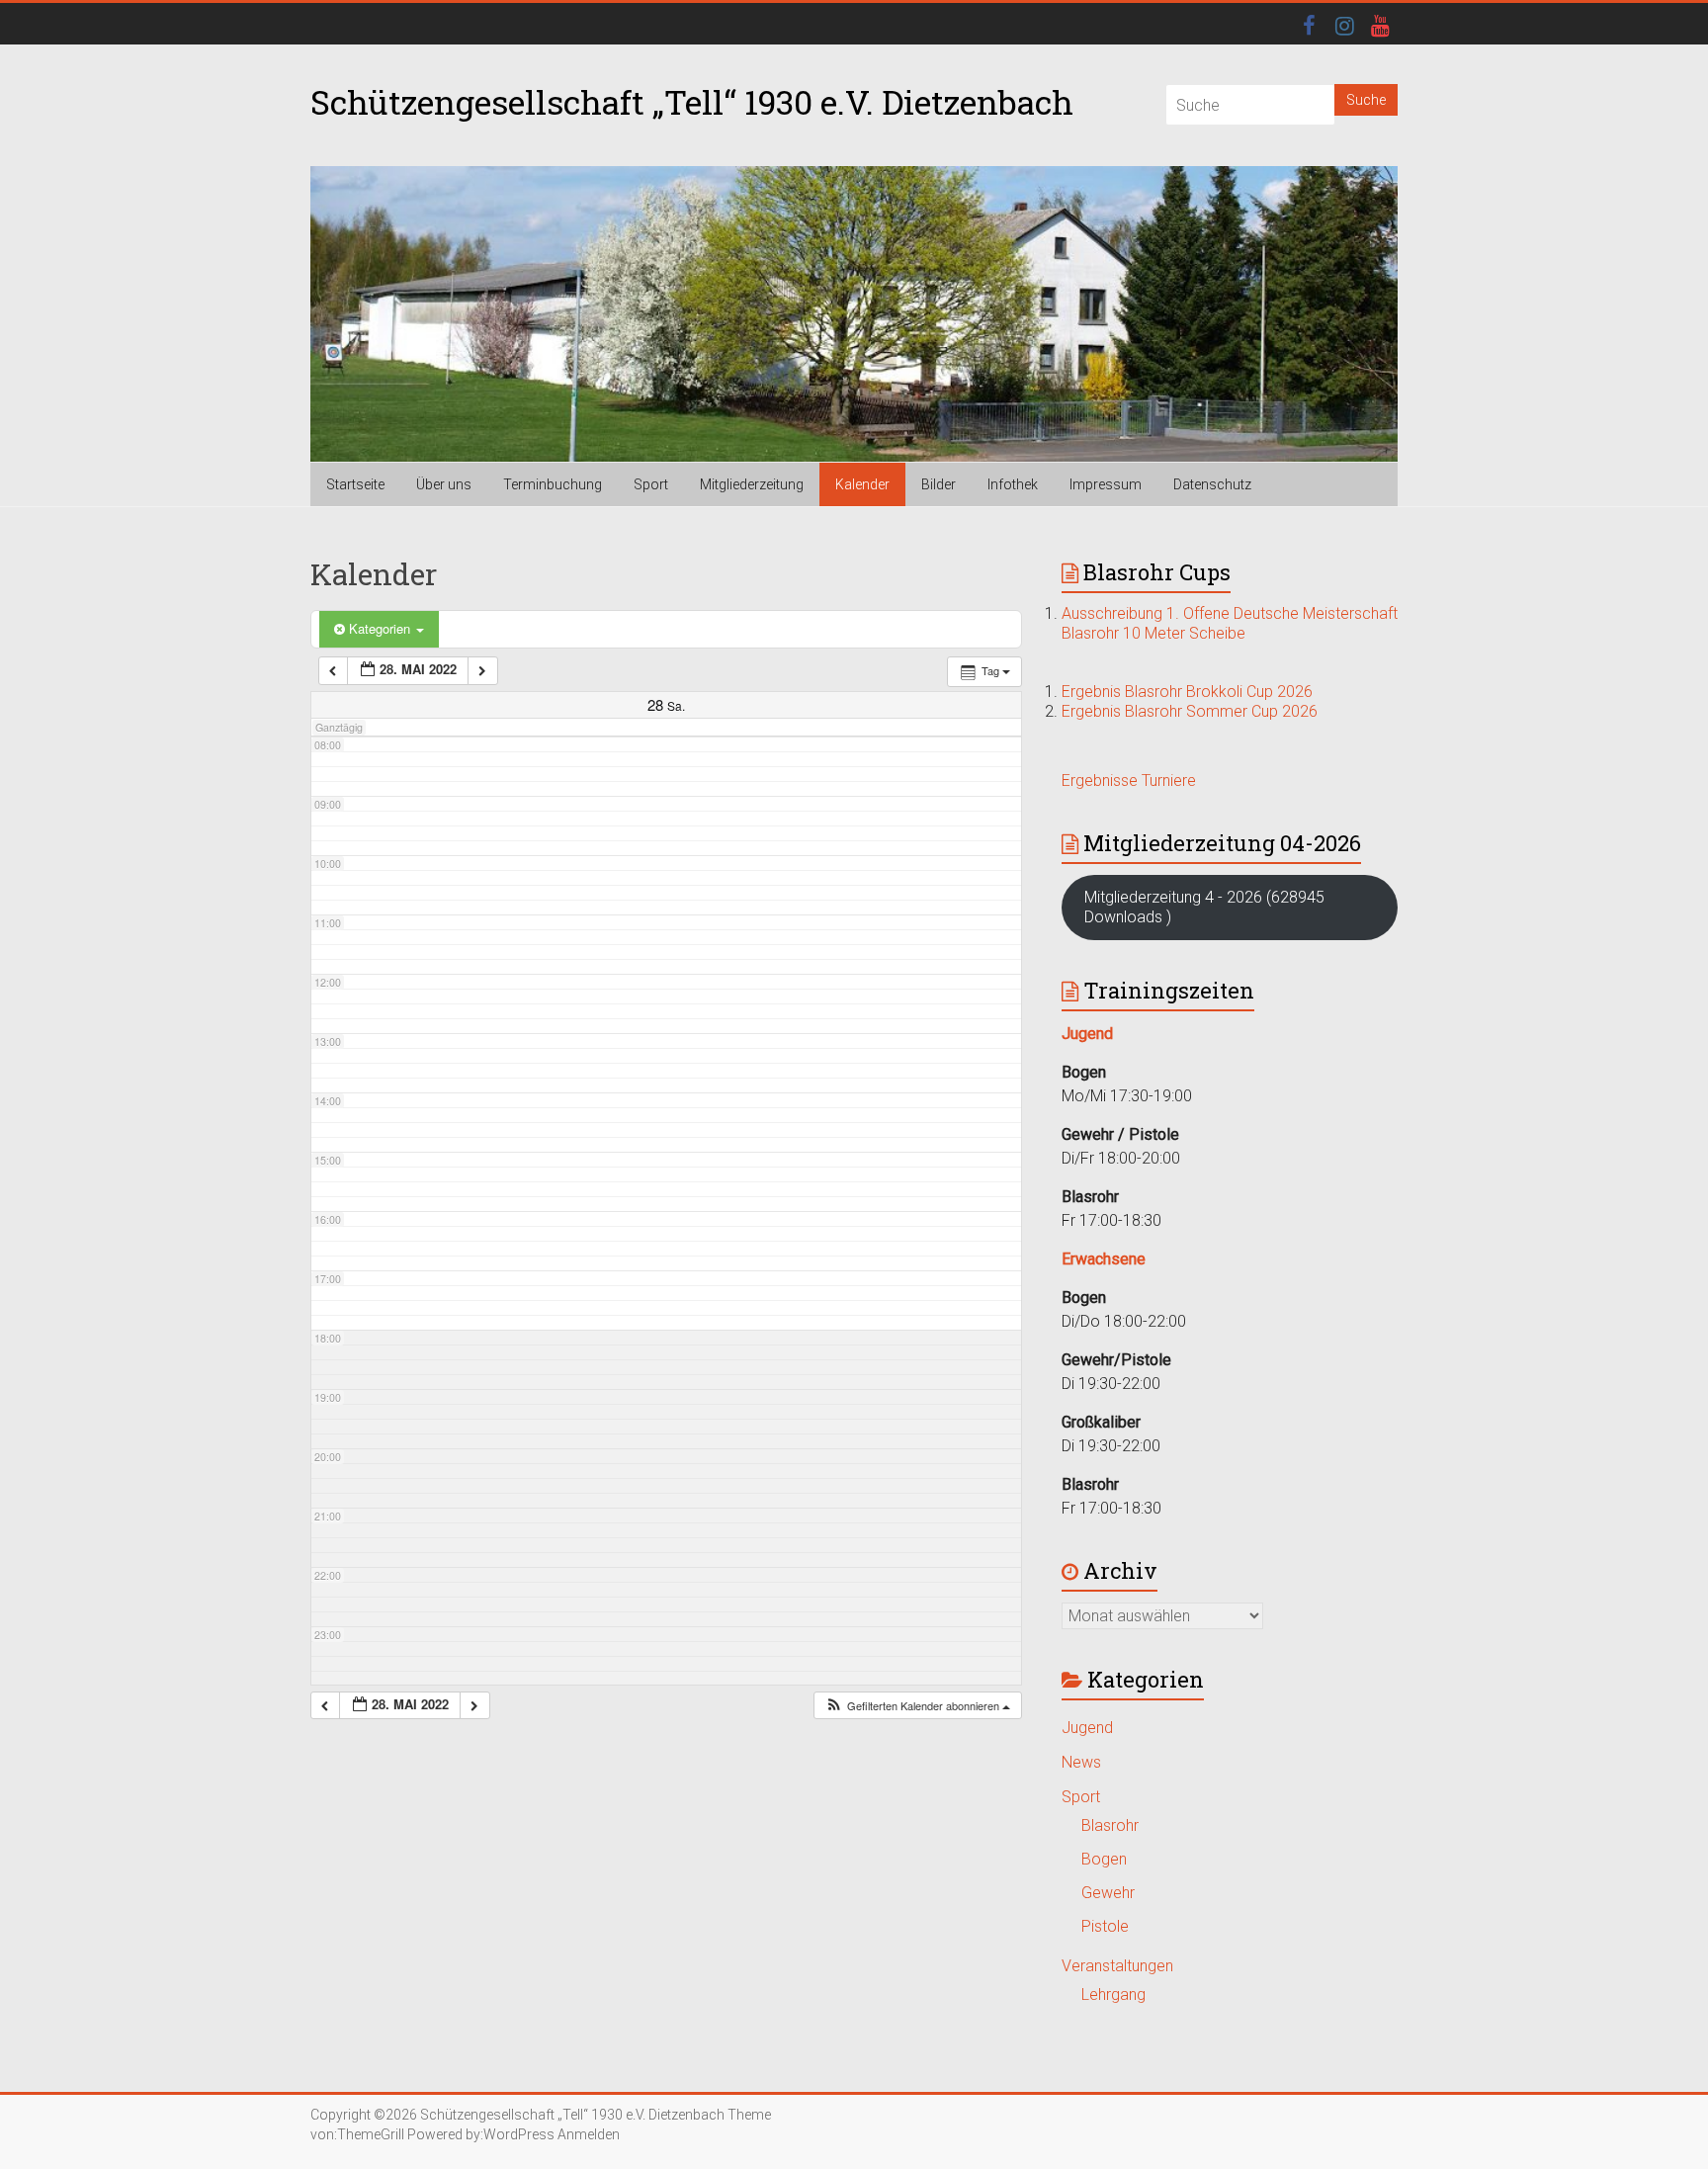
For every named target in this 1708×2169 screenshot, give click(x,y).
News (1081, 1762)
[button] (917, 1706)
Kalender (862, 484)
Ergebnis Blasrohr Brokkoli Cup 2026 (1187, 692)
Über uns (444, 484)
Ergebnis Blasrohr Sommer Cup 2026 (1190, 711)
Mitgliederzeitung (752, 484)
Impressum (1106, 484)
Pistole (1105, 1926)
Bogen (1104, 1859)
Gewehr (1108, 1893)
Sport (651, 484)
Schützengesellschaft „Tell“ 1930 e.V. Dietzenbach (692, 101)
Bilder (939, 484)
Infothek (1013, 484)
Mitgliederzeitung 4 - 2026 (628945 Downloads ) (1204, 907)
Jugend (1087, 1728)
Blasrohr (1110, 1825)
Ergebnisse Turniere (1129, 781)
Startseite (355, 484)
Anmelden (589, 2134)
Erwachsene (1104, 1259)
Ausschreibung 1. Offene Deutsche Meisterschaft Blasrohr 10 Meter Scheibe (1230, 623)
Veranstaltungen (1117, 1966)
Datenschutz (1212, 484)
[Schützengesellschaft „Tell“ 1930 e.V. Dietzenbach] (854, 314)
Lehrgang (1113, 1995)
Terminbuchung (553, 484)
